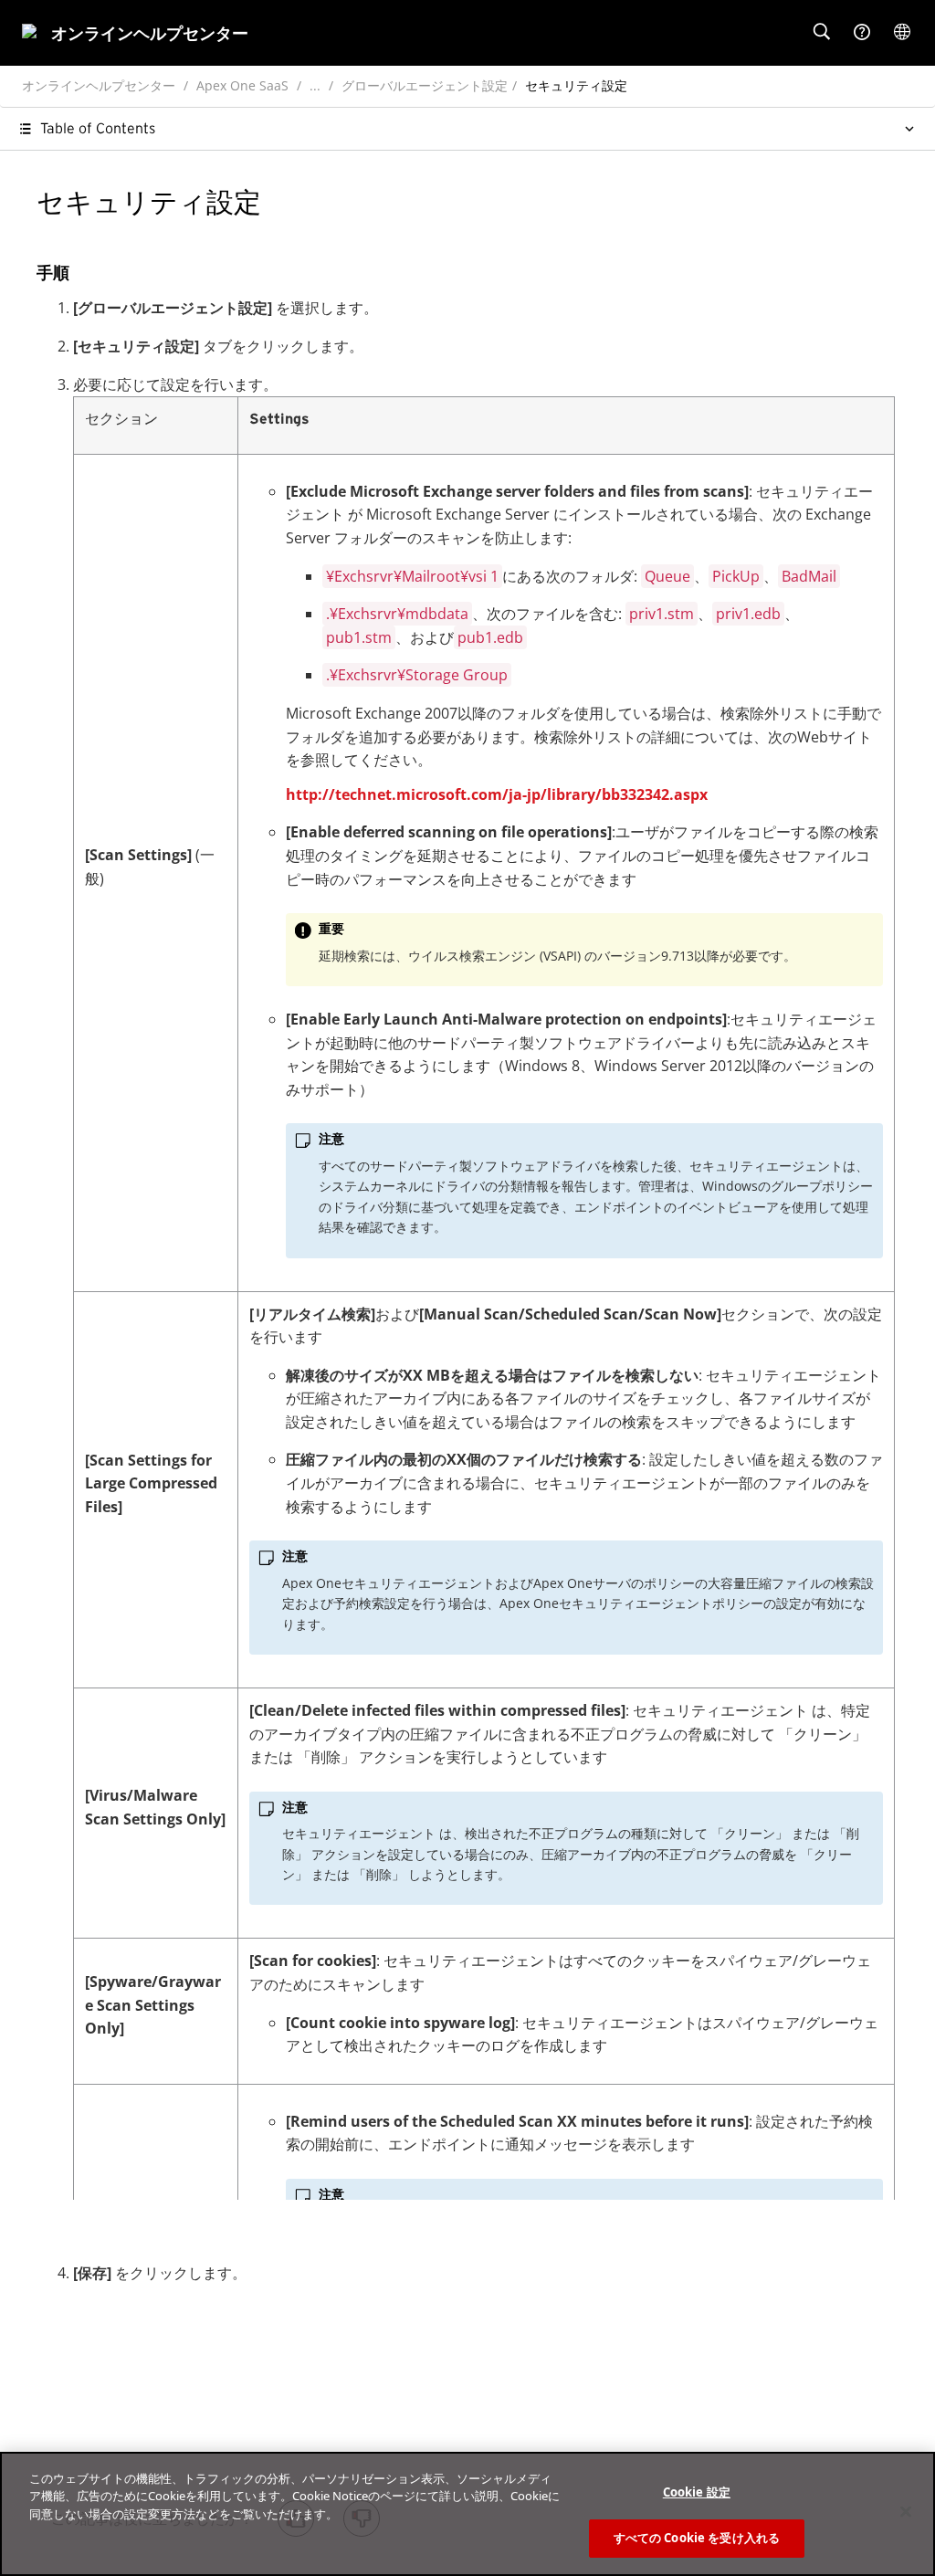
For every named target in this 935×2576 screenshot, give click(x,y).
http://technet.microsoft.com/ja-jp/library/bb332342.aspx (497, 794)
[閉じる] (906, 2511)
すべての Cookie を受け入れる (697, 2538)
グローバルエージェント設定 (425, 85)
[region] (467, 2514)
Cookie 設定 (697, 2492)
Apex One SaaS (242, 85)
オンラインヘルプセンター (99, 85)
